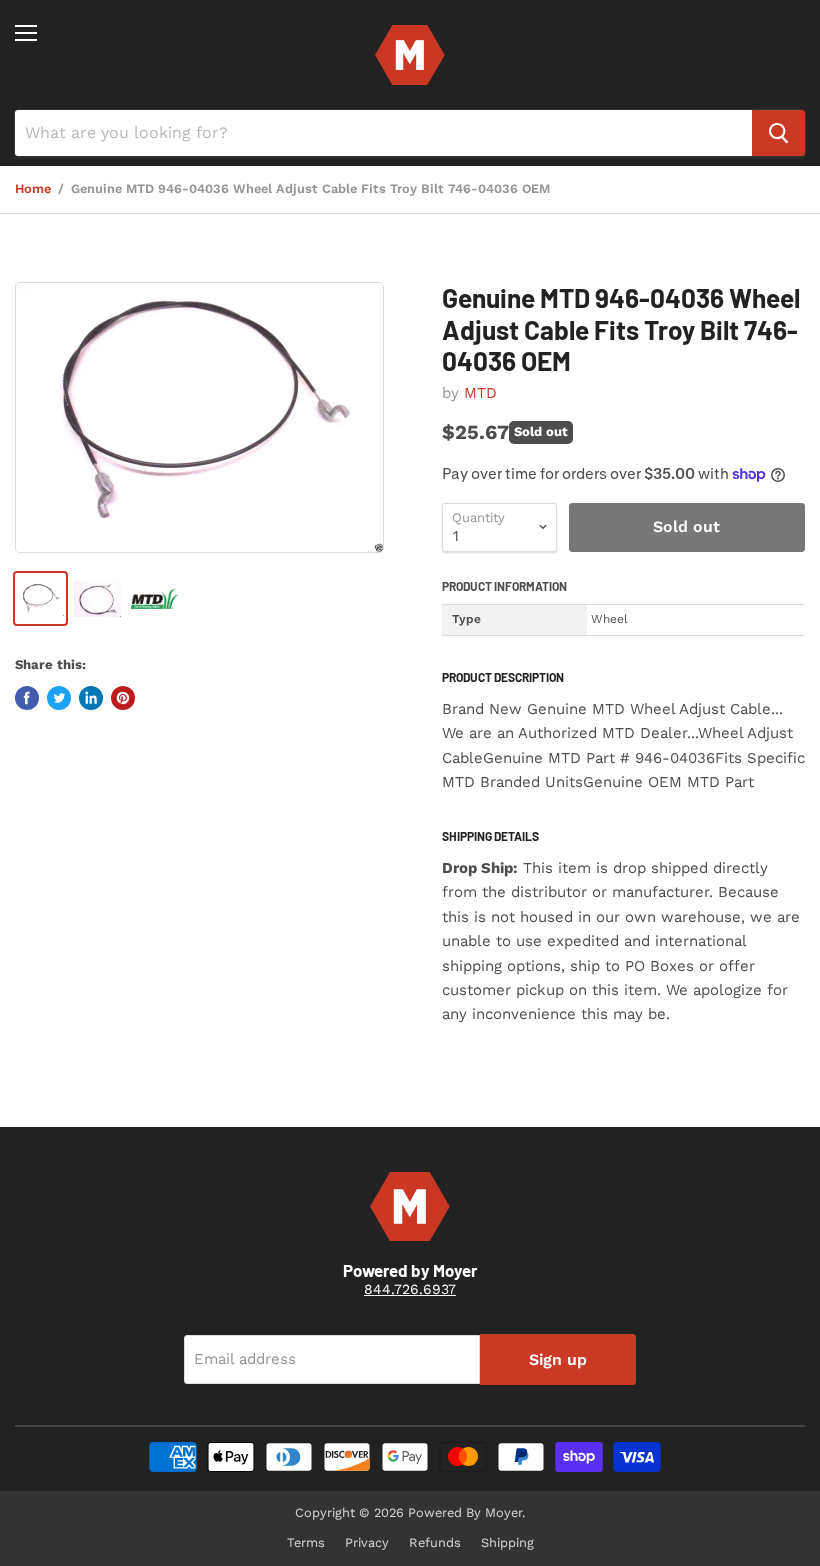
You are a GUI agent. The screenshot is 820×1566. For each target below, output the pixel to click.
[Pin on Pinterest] (123, 698)
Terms (306, 1542)
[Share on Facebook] (27, 698)
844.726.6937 (410, 1289)
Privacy (367, 1542)
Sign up (558, 1359)
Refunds (435, 1542)
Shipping (507, 1542)
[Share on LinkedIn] (91, 698)
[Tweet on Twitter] (59, 698)
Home (33, 189)
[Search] (778, 133)
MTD (480, 393)
